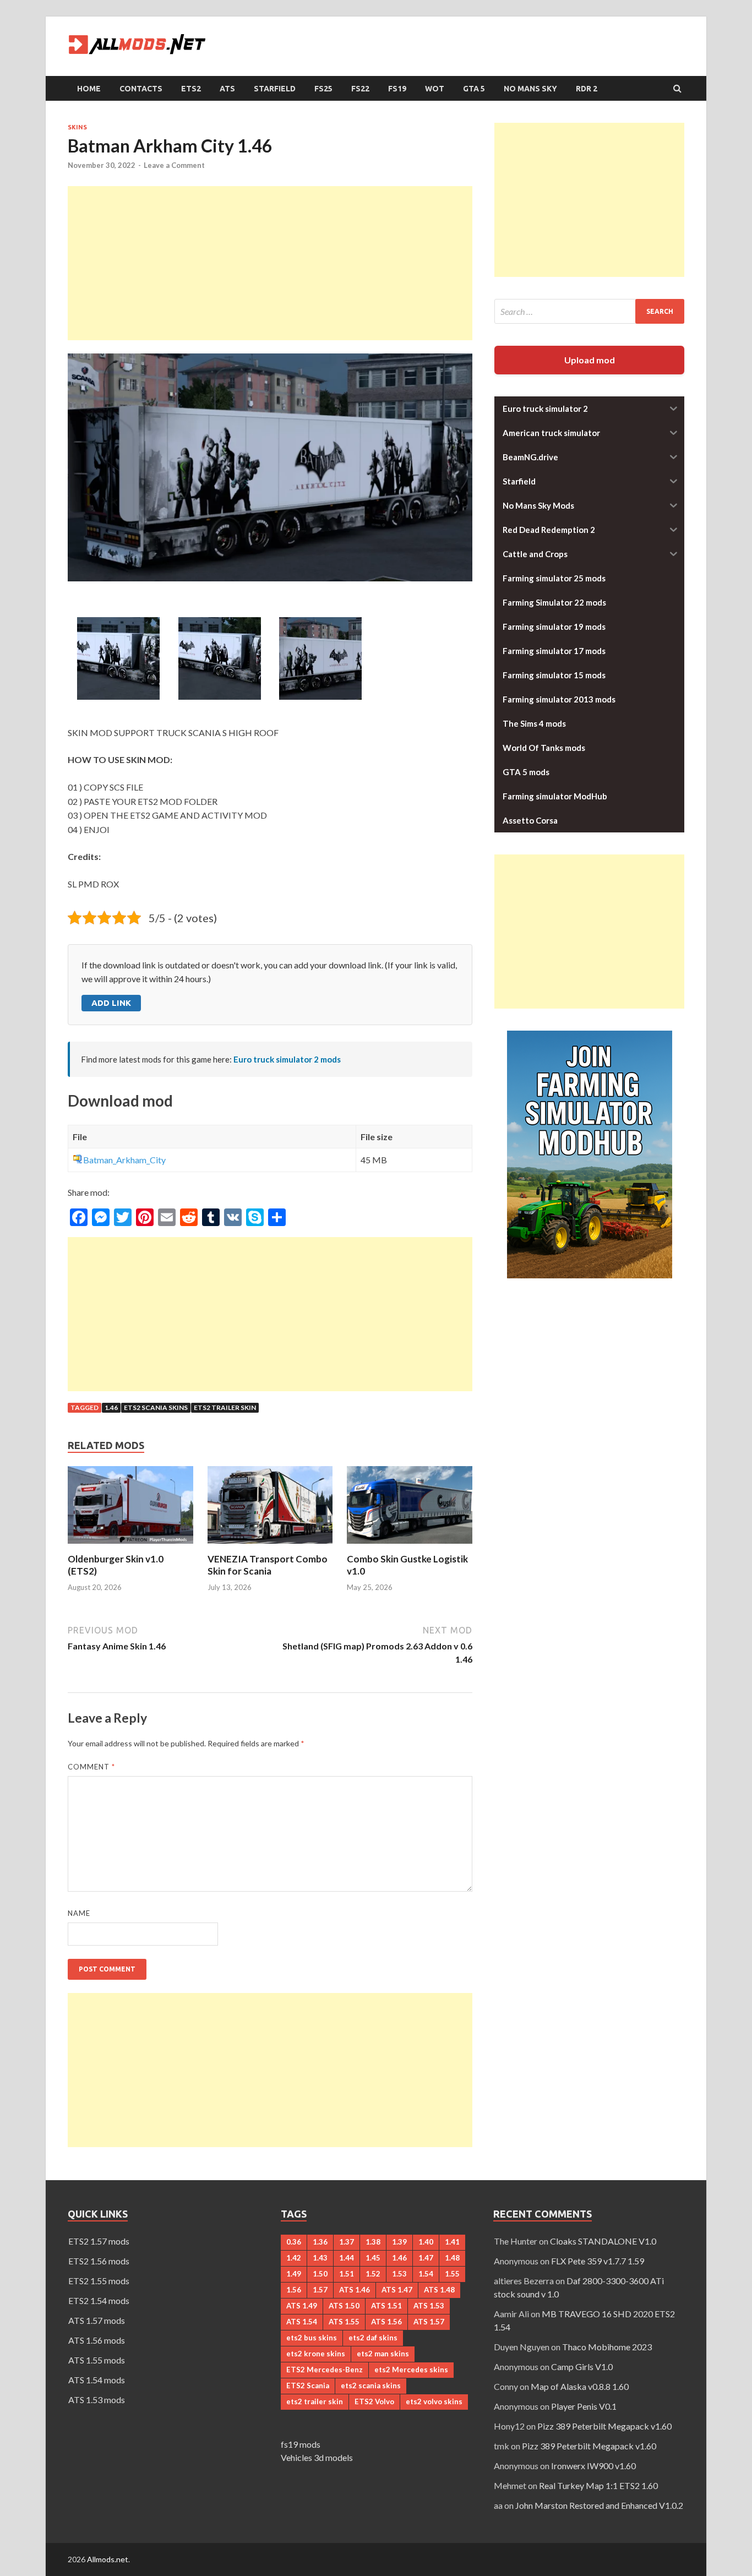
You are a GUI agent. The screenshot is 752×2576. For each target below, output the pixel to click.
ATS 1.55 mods (97, 2360)
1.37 (347, 2242)
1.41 (452, 2242)
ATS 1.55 (344, 2322)
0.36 (294, 2242)
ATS (227, 89)
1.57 (320, 2290)
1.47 (426, 2258)
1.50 (320, 2274)
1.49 (294, 2274)
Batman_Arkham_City (124, 1160)
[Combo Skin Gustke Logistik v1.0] (410, 1546)
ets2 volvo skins (434, 2401)
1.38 (373, 2242)
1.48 (452, 2258)
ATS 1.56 (386, 2322)
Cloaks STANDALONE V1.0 (603, 2241)
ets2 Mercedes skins (411, 2370)
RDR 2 (587, 89)
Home (89, 89)
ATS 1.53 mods (97, 2400)
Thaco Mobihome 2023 (607, 2347)
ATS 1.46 (355, 2290)
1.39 (399, 2242)
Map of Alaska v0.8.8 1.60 (580, 2386)
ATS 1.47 (397, 2290)
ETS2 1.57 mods (99, 2241)
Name (79, 1913)
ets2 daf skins (373, 2338)
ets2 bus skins (312, 2338)
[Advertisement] (270, 263)
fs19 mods (301, 2444)
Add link (111, 1003)
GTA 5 (474, 89)
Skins (77, 127)
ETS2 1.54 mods (99, 2300)
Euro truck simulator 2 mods (287, 1059)
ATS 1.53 (429, 2306)
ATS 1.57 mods (97, 2320)
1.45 (373, 2258)
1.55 (452, 2274)
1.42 (294, 2258)
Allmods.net (108, 2559)
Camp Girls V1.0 (582, 2367)
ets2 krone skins (316, 2354)
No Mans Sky (530, 89)
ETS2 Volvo (374, 2401)
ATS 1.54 (302, 2322)
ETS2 (191, 89)
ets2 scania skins (156, 1407)
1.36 (320, 2242)
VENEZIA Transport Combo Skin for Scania (268, 1565)
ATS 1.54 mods (97, 2380)
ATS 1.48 (439, 2290)
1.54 (426, 2274)
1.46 (111, 1407)
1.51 (347, 2274)
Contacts (141, 89)
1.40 (426, 2242)
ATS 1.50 (344, 2306)
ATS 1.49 (302, 2306)
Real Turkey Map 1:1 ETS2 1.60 (598, 2485)
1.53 (399, 2274)
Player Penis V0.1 (584, 2406)
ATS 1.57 (429, 2322)
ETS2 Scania (308, 2386)
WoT (435, 89)
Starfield (275, 89)
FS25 (323, 89)
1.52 (373, 2274)
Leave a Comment (174, 165)
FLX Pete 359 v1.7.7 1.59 (598, 2261)
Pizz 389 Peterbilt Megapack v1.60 (604, 2426)
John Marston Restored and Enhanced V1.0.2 (599, 2505)
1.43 (320, 2258)
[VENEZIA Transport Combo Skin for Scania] (270, 1546)
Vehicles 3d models (317, 2457)
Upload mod (590, 360)
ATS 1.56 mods (97, 2340)
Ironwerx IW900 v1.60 (593, 2466)
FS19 (397, 89)
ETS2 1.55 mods (99, 2281)
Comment (91, 1767)
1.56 (294, 2290)
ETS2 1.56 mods (99, 2261)
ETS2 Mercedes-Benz (325, 2370)
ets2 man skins (383, 2354)
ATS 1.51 (386, 2306)
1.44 (347, 2258)
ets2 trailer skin (225, 1407)
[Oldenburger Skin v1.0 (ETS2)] (130, 1546)
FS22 (360, 89)
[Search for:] (589, 311)
